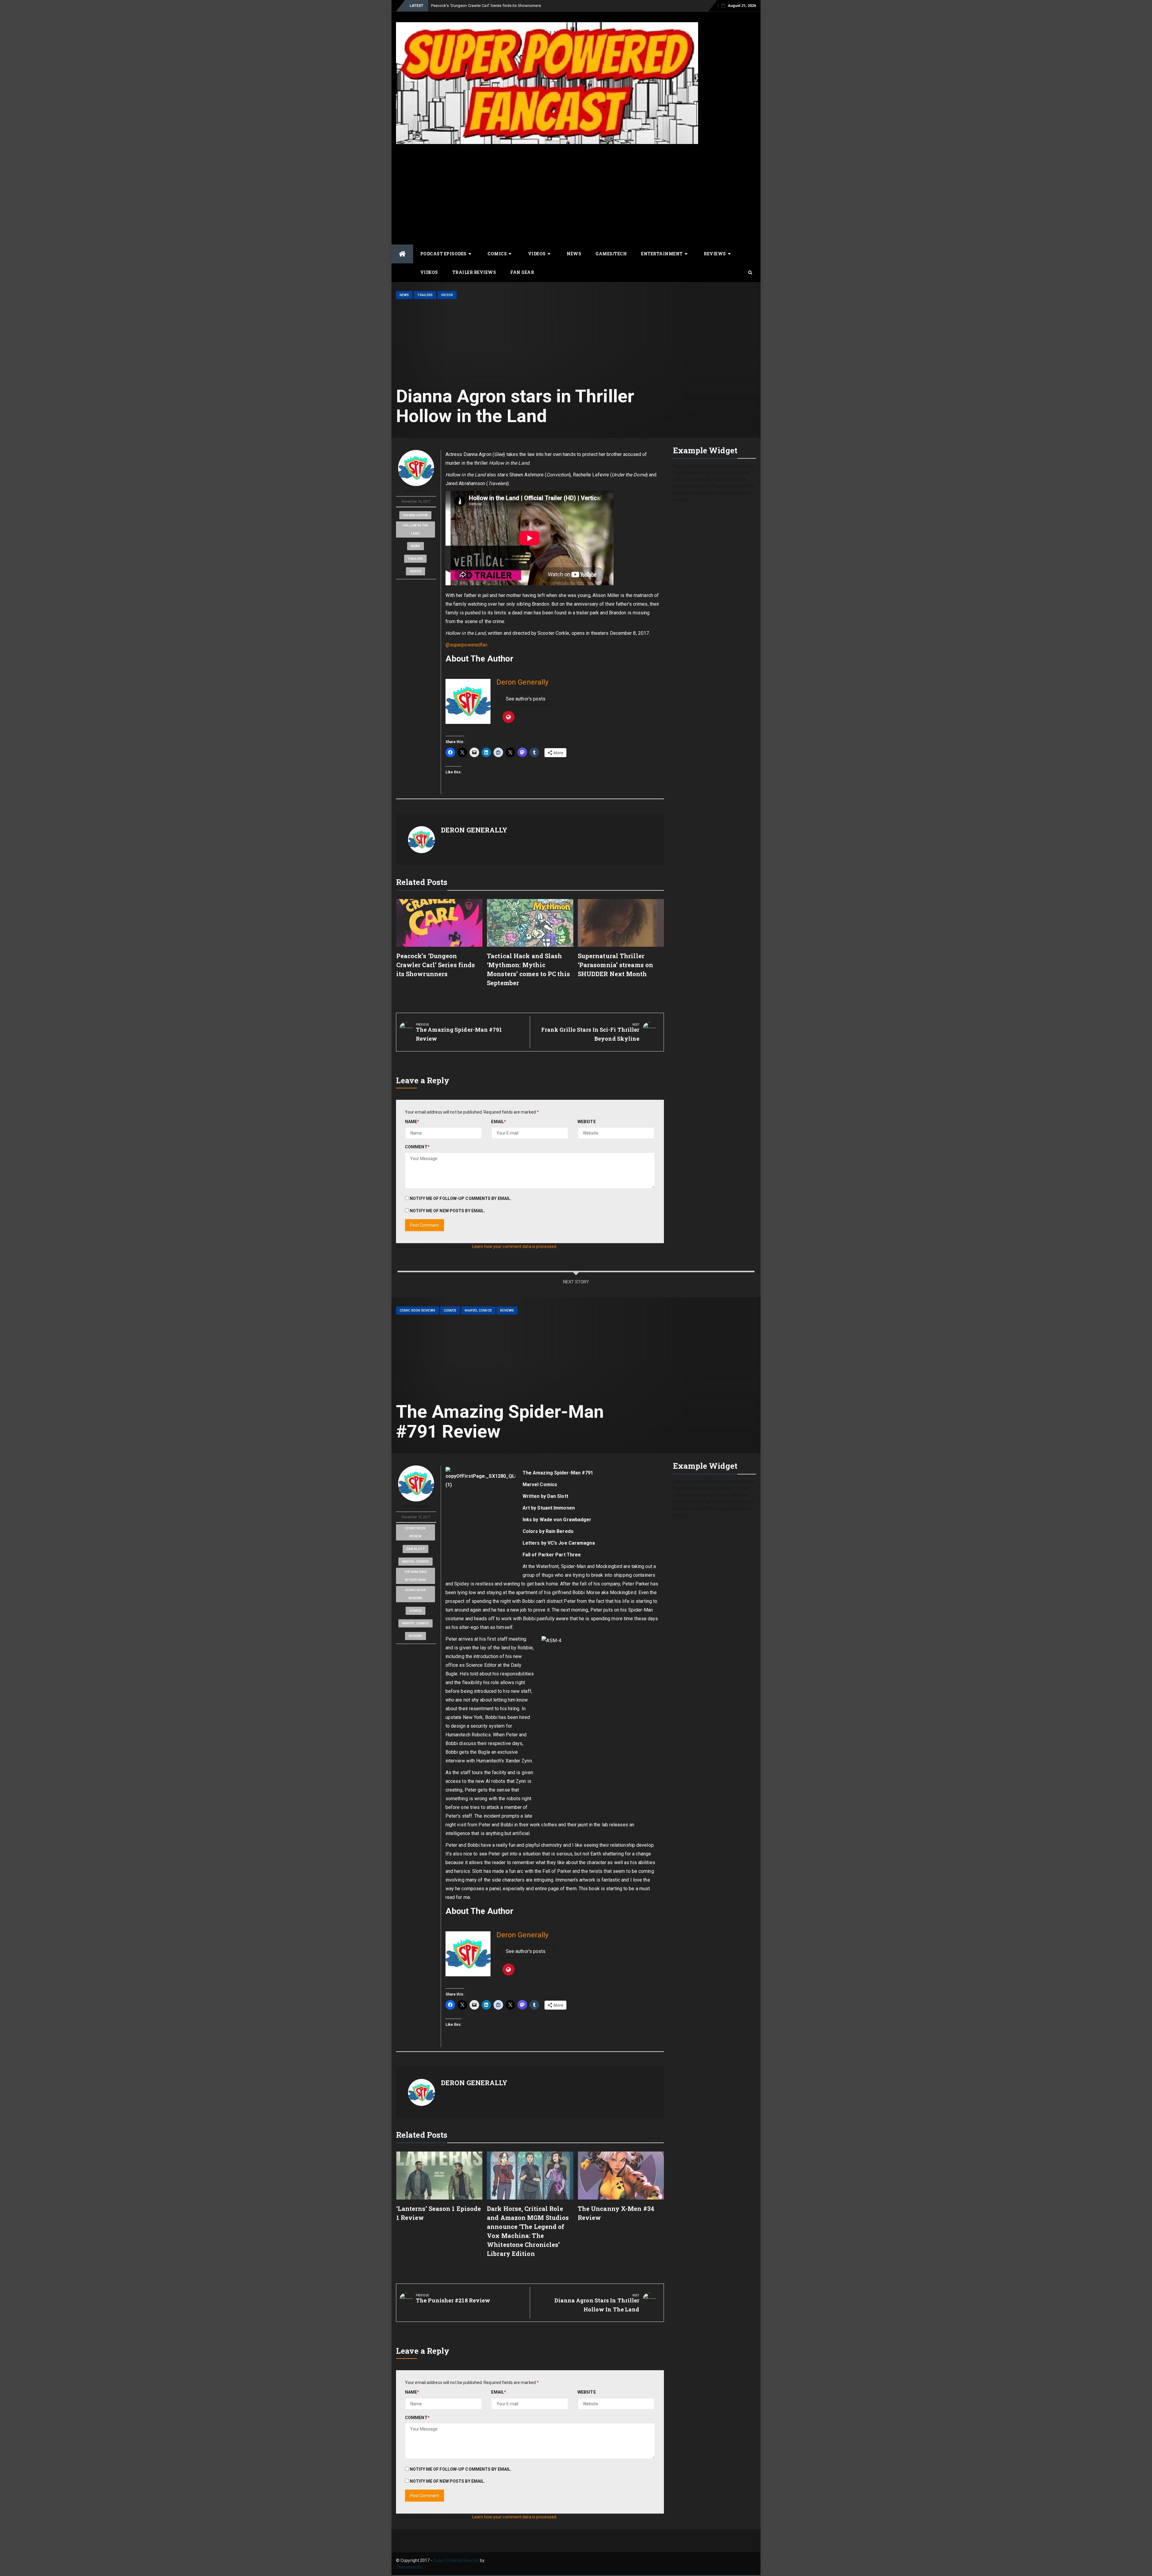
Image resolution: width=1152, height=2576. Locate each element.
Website (587, 1122)
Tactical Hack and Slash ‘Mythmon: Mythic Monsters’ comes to (486, 6)
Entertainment (662, 254)
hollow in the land (415, 529)
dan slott (415, 1549)
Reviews (715, 254)
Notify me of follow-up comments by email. (461, 1198)
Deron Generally (416, 491)
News (574, 254)
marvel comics (415, 1562)
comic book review (415, 1532)
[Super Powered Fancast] (402, 254)
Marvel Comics (478, 1310)
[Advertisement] (576, 193)
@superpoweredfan (466, 645)
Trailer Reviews (474, 272)
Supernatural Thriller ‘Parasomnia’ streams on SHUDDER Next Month (615, 965)
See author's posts (526, 699)
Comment (417, 1147)
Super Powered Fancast (456, 2560)
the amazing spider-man (415, 1576)
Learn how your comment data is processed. (515, 1246)
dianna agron (415, 515)
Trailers (425, 295)
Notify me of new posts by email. (447, 1211)
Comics (497, 254)
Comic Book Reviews (417, 1310)
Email (499, 1122)
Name (412, 1122)
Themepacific (409, 2567)
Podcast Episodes (443, 254)
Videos (537, 254)
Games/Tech (611, 254)
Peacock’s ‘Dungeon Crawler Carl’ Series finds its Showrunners (436, 965)
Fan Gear (522, 272)
